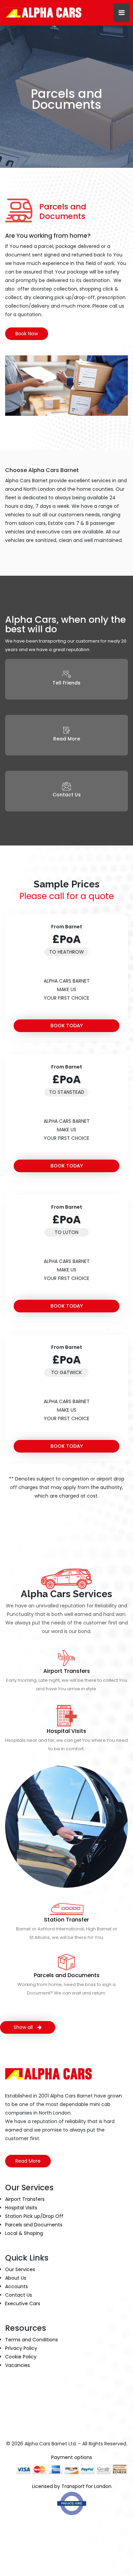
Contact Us (19, 2295)
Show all (24, 2027)
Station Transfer (66, 1920)
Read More (28, 2161)
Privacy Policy (21, 2348)
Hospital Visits (66, 1731)
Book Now (27, 334)
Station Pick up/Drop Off (34, 2216)
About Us (16, 2278)
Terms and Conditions (32, 2340)
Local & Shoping (24, 2233)
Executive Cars (23, 2303)
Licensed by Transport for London (72, 2486)
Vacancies (18, 2365)
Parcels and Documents (67, 1975)
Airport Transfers (67, 1671)
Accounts (17, 2286)
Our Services (20, 2269)
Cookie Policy (21, 2357)
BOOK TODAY (67, 1026)
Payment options (72, 2457)
